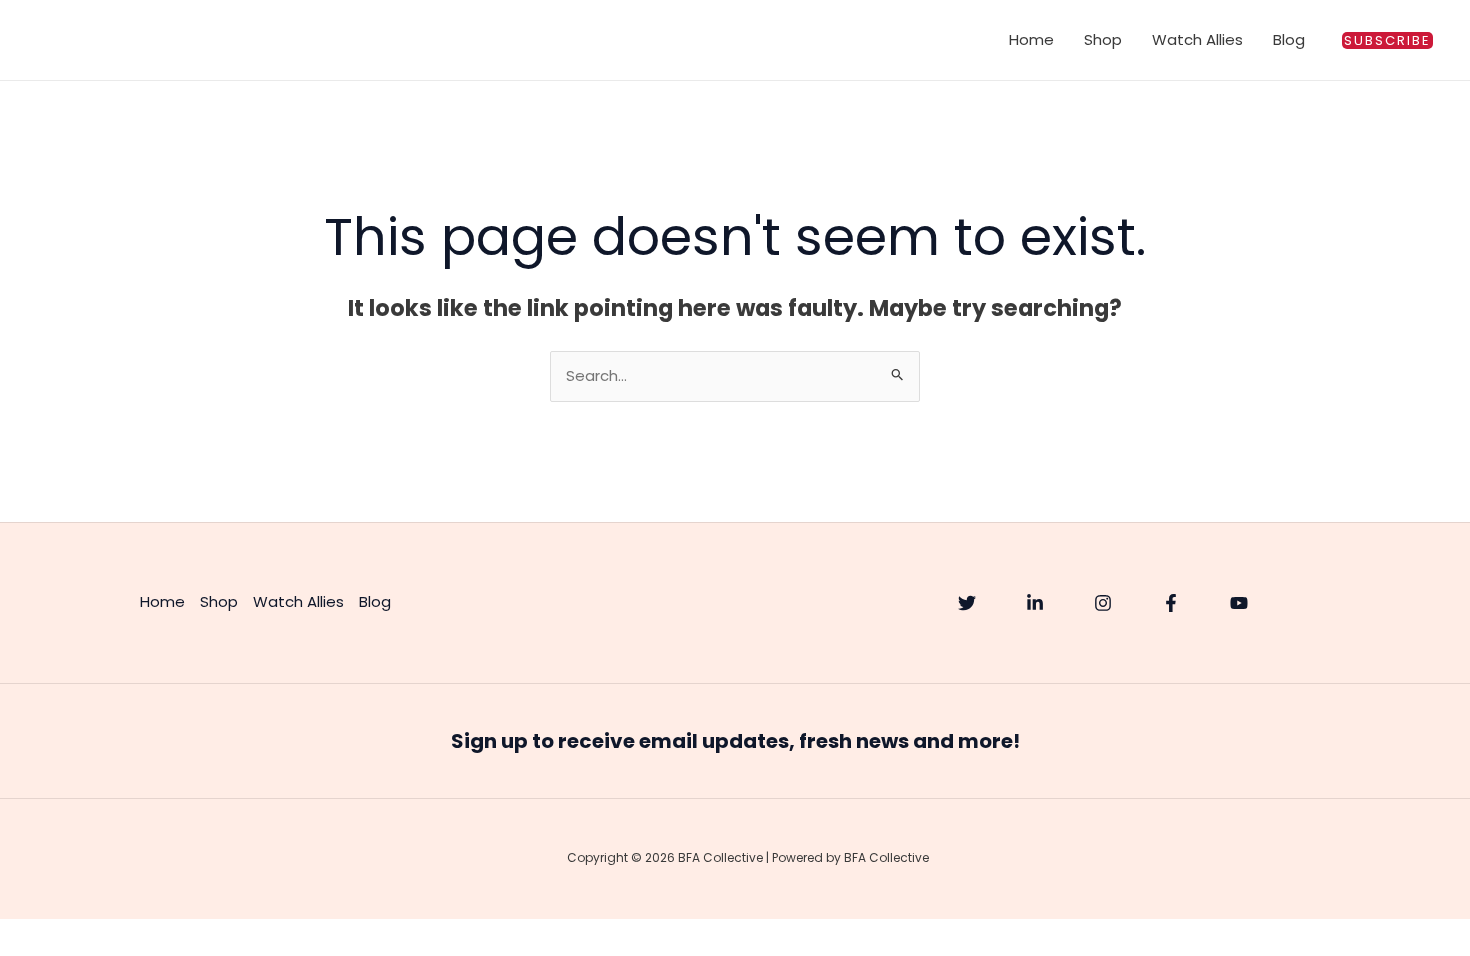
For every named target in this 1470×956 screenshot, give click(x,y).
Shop (1103, 39)
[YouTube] (1239, 603)
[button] (1387, 40)
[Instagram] (1103, 603)
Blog (1289, 39)
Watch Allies (1197, 39)
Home (1031, 39)
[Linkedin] (1035, 603)
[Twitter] (967, 603)
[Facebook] (1171, 603)
